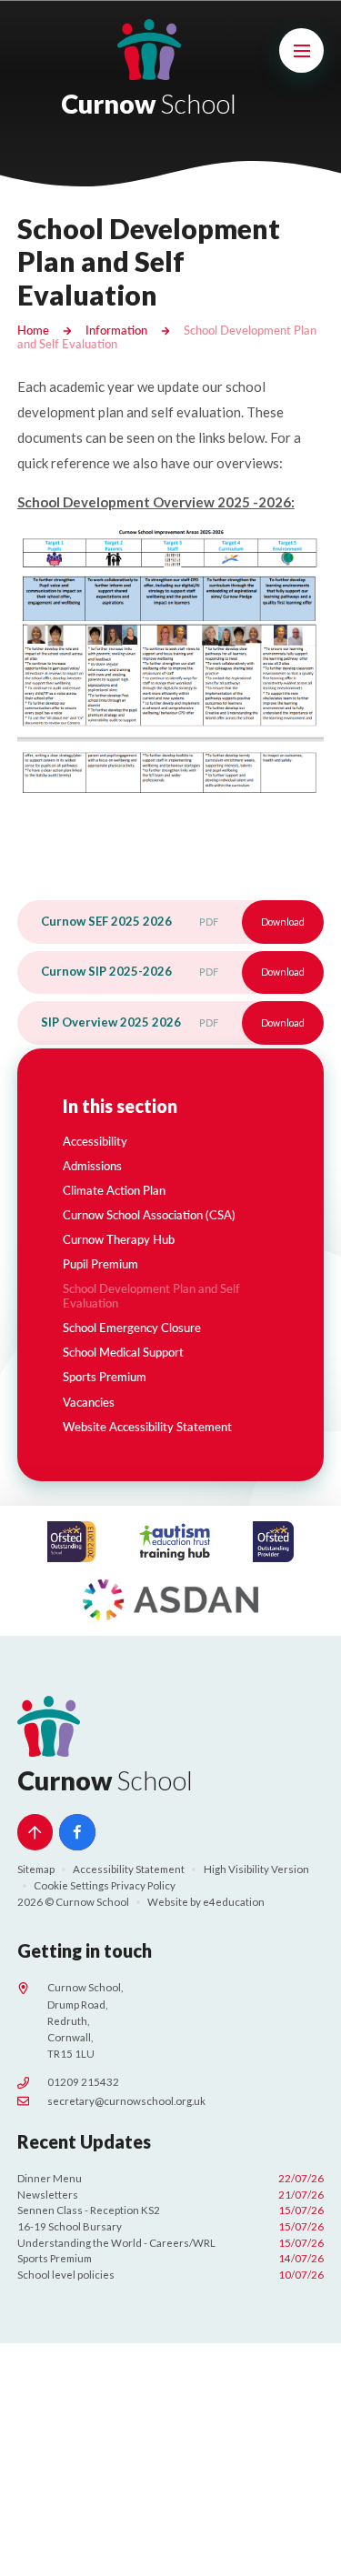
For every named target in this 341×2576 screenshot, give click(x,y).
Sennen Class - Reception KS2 (171, 2210)
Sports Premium (171, 2258)
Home (33, 330)
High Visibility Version (256, 1869)
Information (116, 330)
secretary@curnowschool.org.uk (126, 2101)
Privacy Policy (143, 1885)
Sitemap (36, 1869)
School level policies (171, 2275)
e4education (234, 1902)
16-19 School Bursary (171, 2226)
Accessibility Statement (129, 1869)
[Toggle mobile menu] (302, 51)
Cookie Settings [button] (71, 1885)
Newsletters (171, 2195)
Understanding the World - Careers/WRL (171, 2243)
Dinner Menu (171, 2178)
